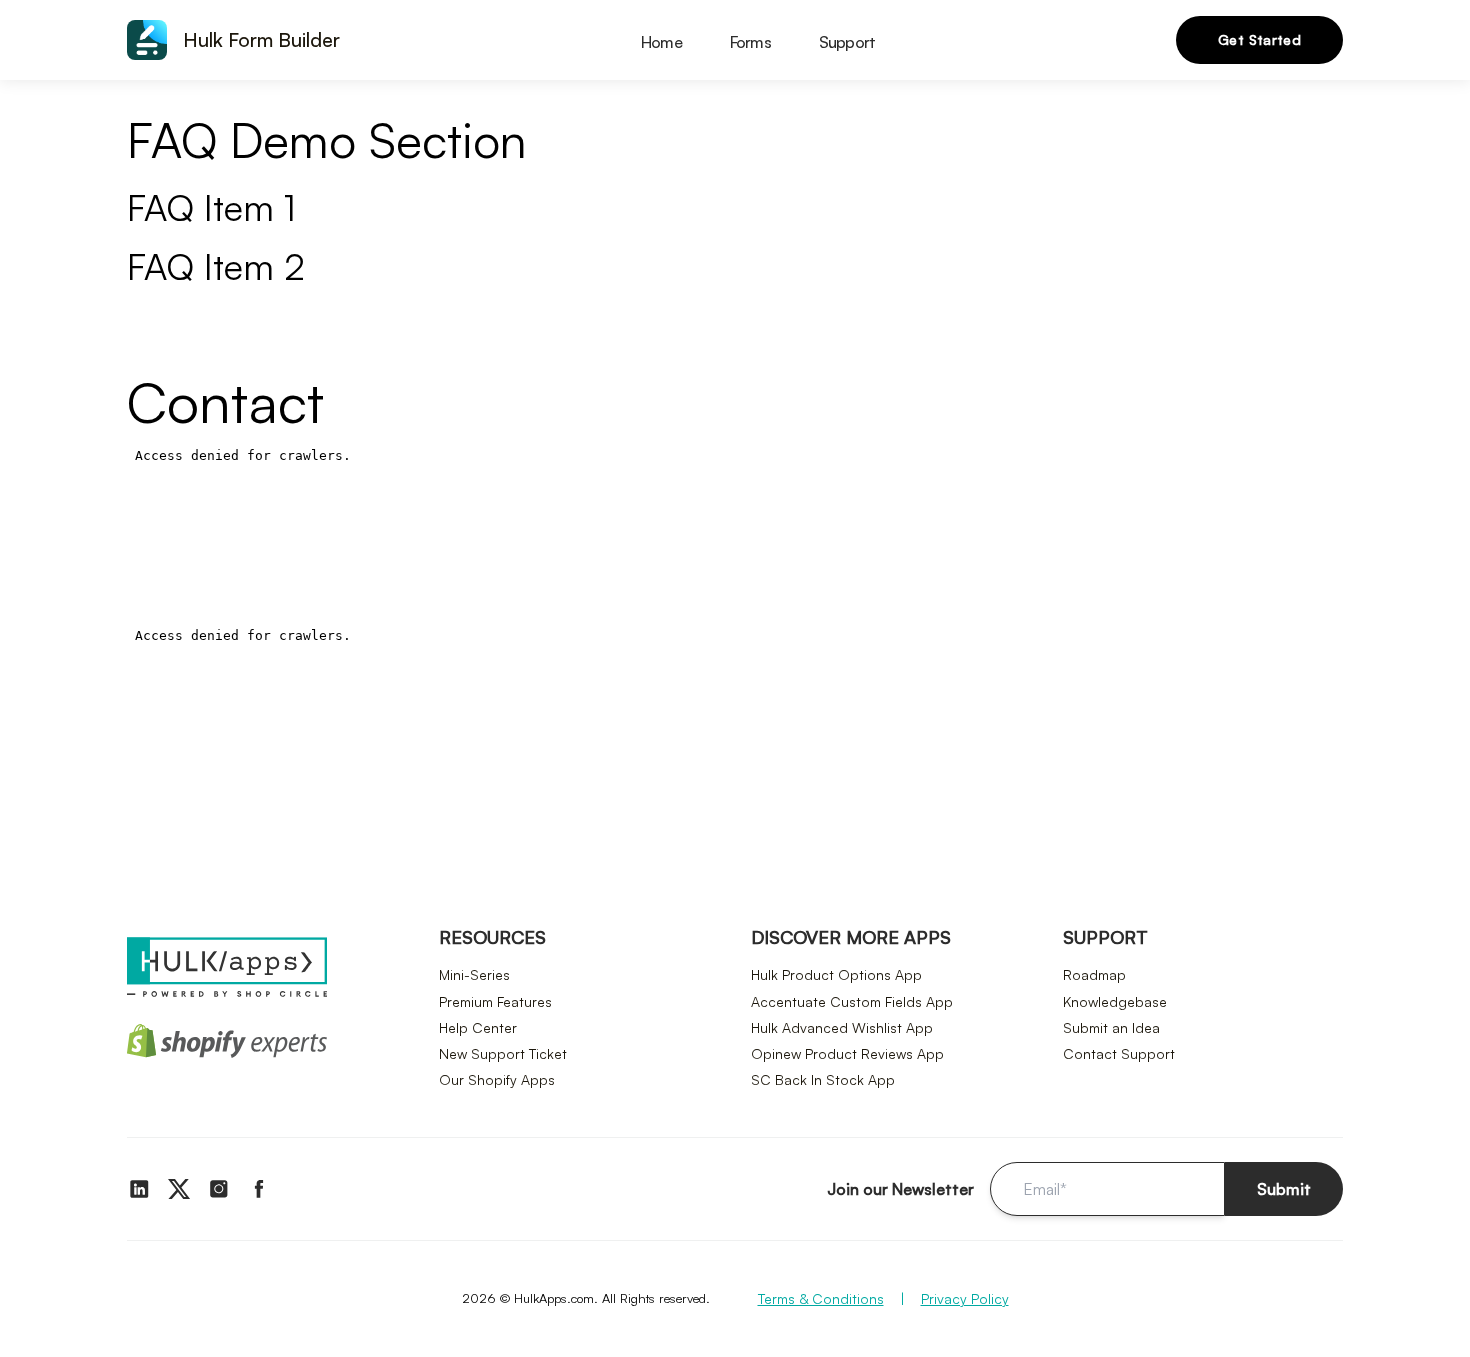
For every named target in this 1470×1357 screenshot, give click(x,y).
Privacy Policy (965, 1298)
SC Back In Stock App (823, 1079)
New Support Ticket (503, 1053)
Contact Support (1119, 1053)
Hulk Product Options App (836, 974)
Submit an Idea (1111, 1027)
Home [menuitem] (661, 42)
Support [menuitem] (847, 42)
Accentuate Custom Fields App (852, 1001)
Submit (1284, 1189)
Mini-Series (474, 974)
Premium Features (495, 1001)
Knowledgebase (1115, 1001)
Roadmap (1094, 974)
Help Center (478, 1027)
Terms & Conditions (821, 1298)
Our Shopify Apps (497, 1079)
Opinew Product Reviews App (847, 1053)
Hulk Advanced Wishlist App (842, 1027)
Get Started (1259, 39)
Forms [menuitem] (750, 42)
